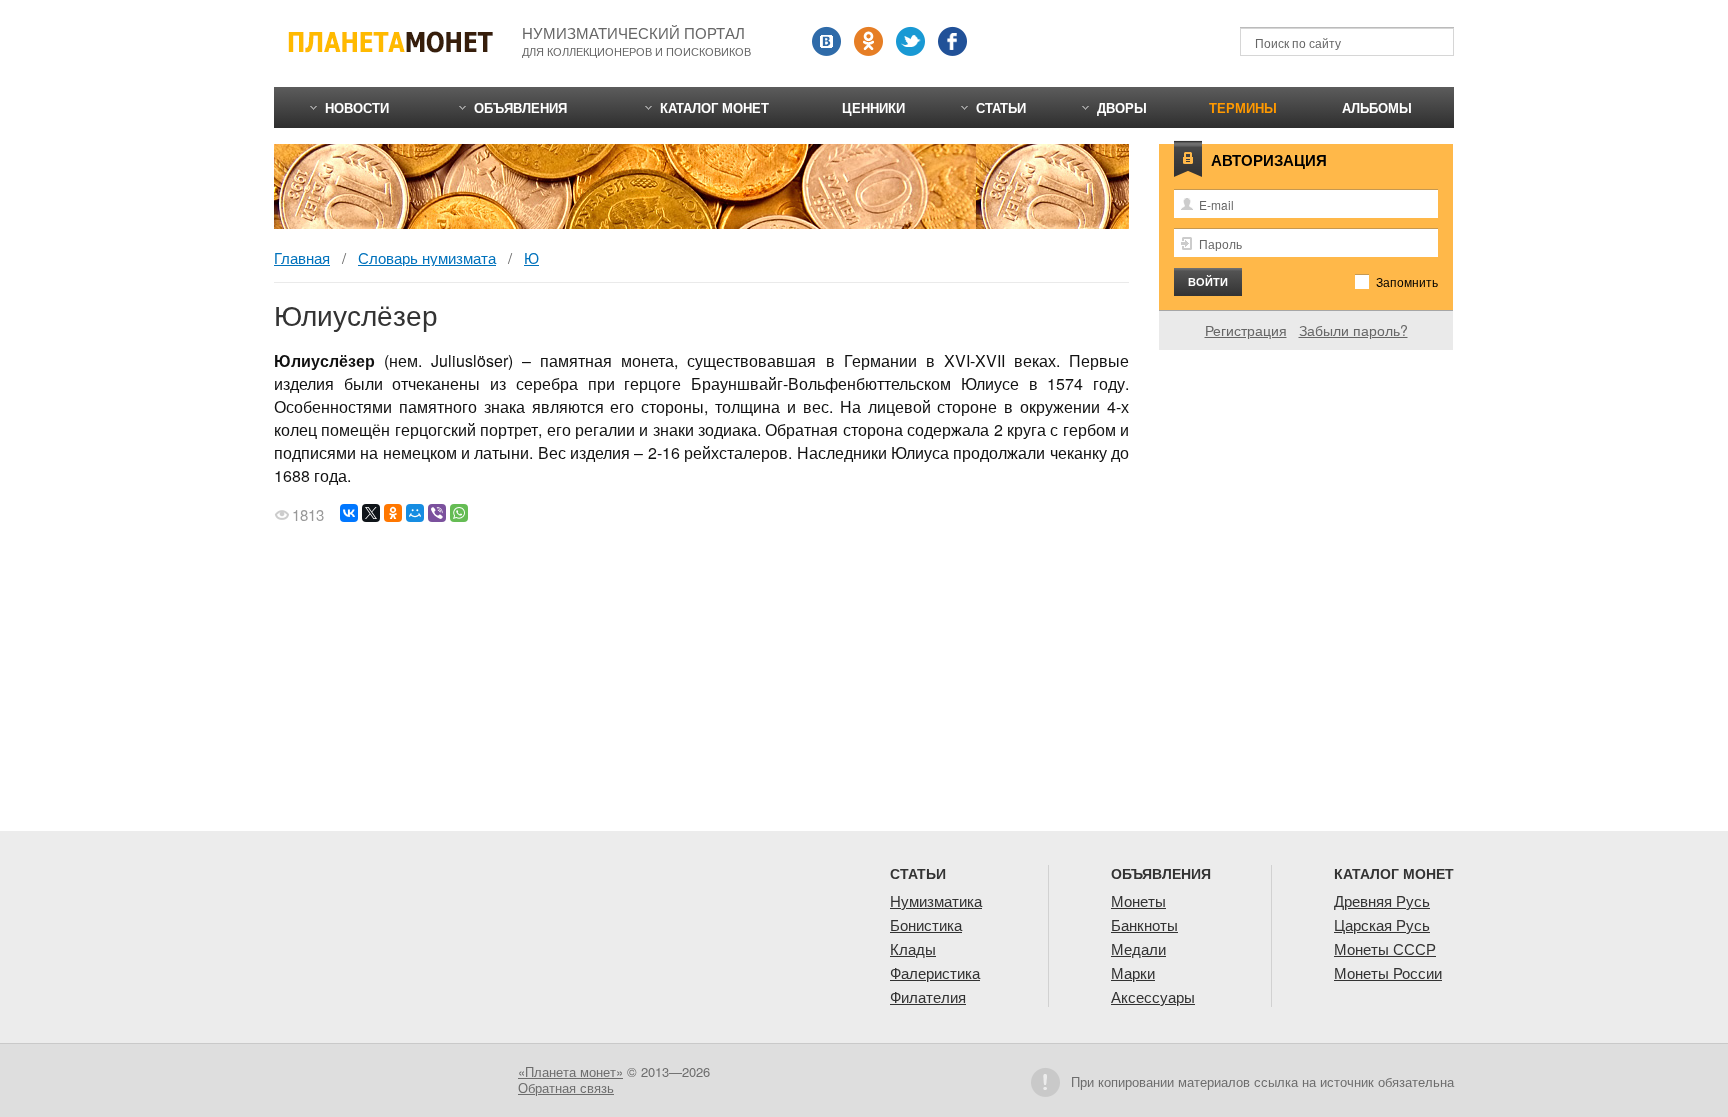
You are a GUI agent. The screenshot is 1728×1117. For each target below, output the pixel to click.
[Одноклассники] (393, 513)
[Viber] (437, 513)
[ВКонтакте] (349, 513)
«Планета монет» (570, 1071)
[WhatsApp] (459, 513)
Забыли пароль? (1353, 330)
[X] (371, 513)
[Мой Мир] (415, 513)
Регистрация (1246, 330)
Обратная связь (566, 1087)
